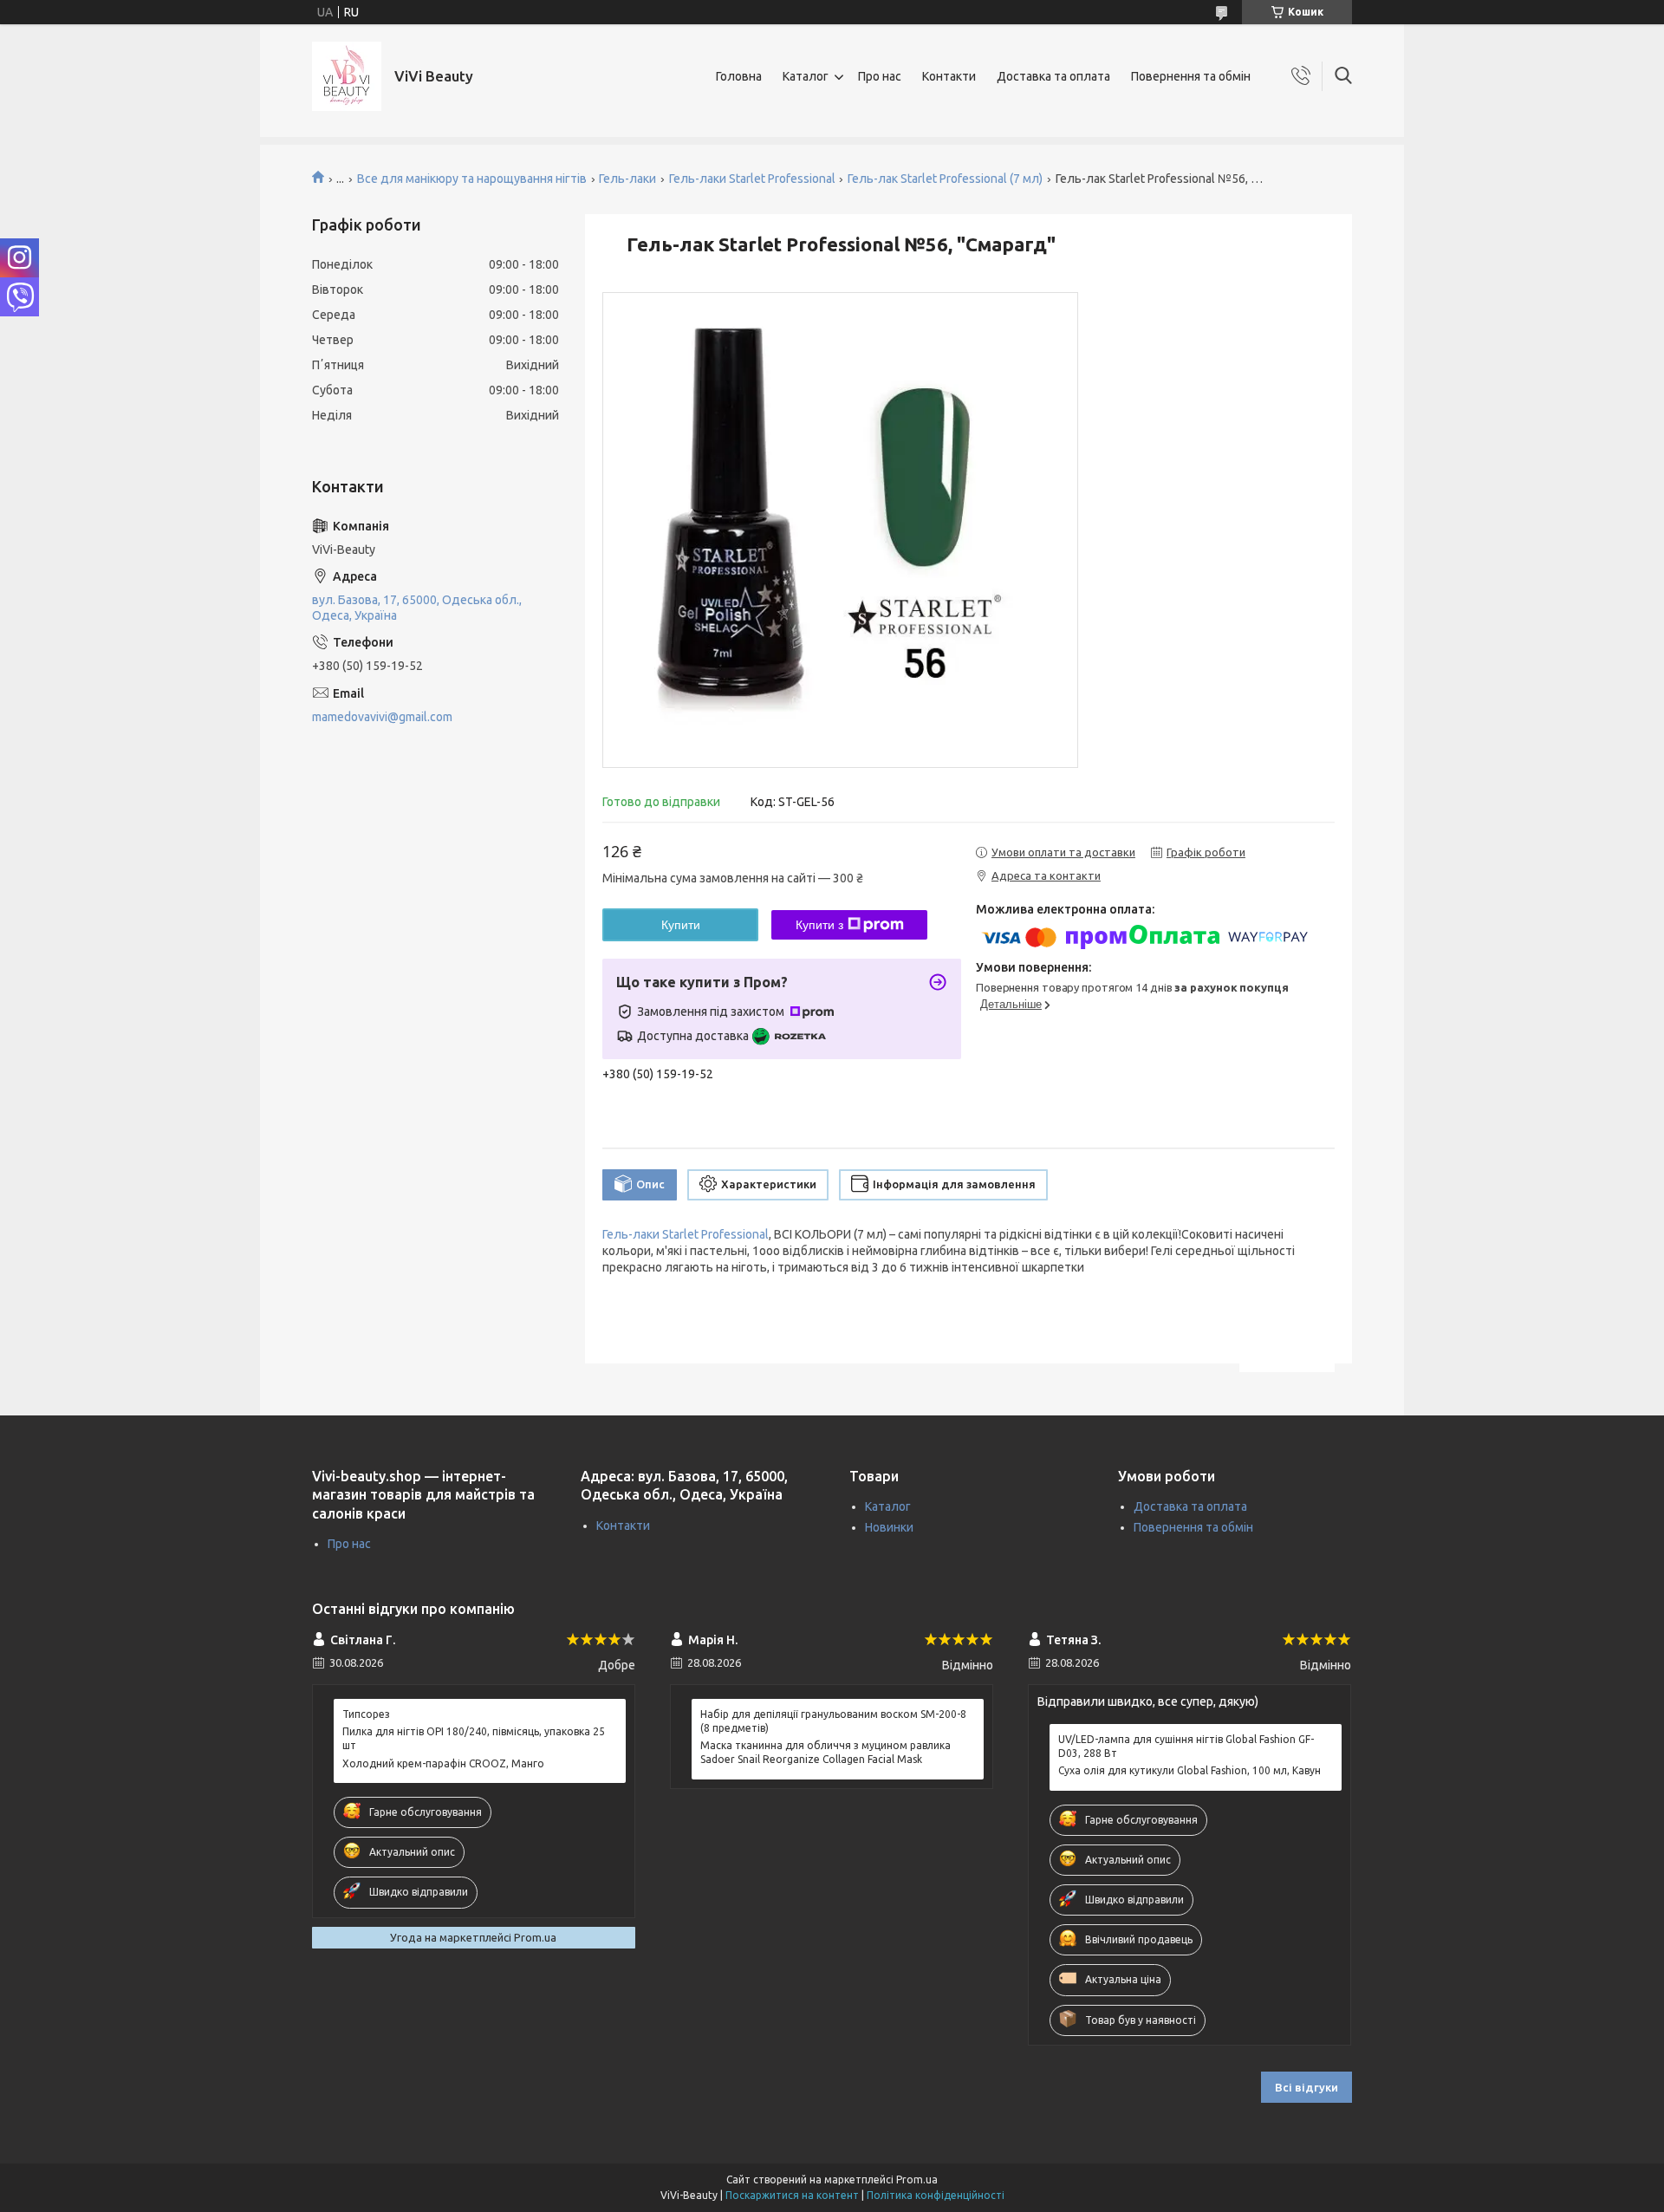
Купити (681, 925)
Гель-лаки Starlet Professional (752, 179)
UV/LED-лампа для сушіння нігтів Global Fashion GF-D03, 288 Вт (1186, 1746)
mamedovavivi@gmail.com (382, 717)
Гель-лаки (627, 179)
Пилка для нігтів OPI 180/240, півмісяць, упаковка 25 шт (474, 1738)
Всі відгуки (1306, 2087)
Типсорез (366, 1714)
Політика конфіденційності (936, 2195)
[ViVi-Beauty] (347, 76)
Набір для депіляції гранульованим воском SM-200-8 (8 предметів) (833, 1721)
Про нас (880, 76)
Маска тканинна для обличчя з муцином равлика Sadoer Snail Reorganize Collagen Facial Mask (825, 1752)
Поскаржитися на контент (792, 2195)
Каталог (806, 76)
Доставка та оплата (1053, 76)
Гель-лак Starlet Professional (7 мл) (945, 179)
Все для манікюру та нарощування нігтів (472, 179)
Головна (739, 76)
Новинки (889, 1527)
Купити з (819, 925)
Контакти (949, 76)
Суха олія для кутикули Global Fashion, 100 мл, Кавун (1189, 1770)
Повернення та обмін (1191, 76)
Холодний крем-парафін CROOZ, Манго (443, 1763)
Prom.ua (917, 2179)
